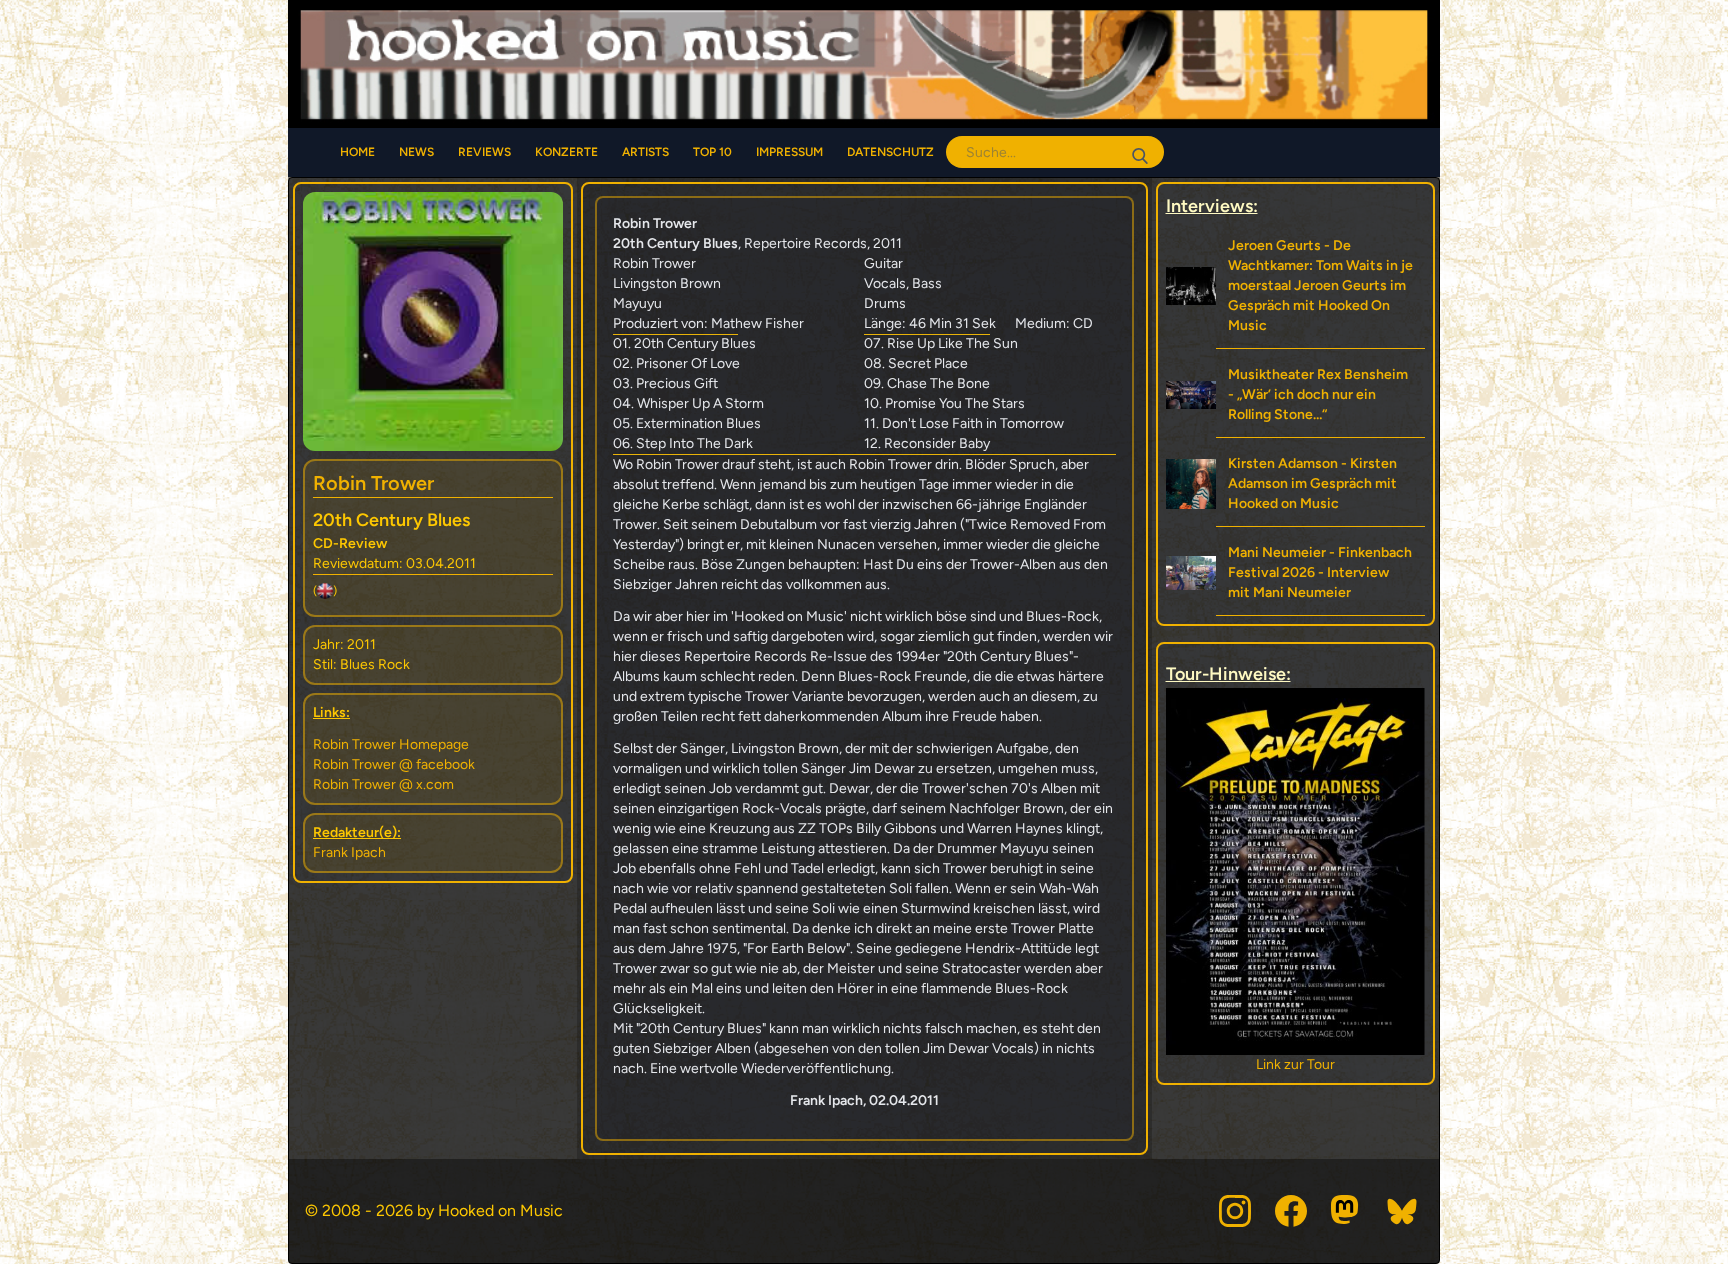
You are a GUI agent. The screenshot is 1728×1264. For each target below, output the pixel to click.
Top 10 (712, 152)
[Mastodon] (1347, 1211)
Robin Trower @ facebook (394, 764)
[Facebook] (1291, 1211)
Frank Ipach (349, 852)
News (416, 152)
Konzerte (566, 152)
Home (357, 152)
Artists (645, 152)
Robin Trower (373, 483)
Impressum (789, 152)
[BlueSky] (1403, 1211)
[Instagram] (1235, 1211)
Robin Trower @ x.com (383, 784)
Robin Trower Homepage (391, 744)
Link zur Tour (1295, 1064)
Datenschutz (890, 152)
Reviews (484, 152)
